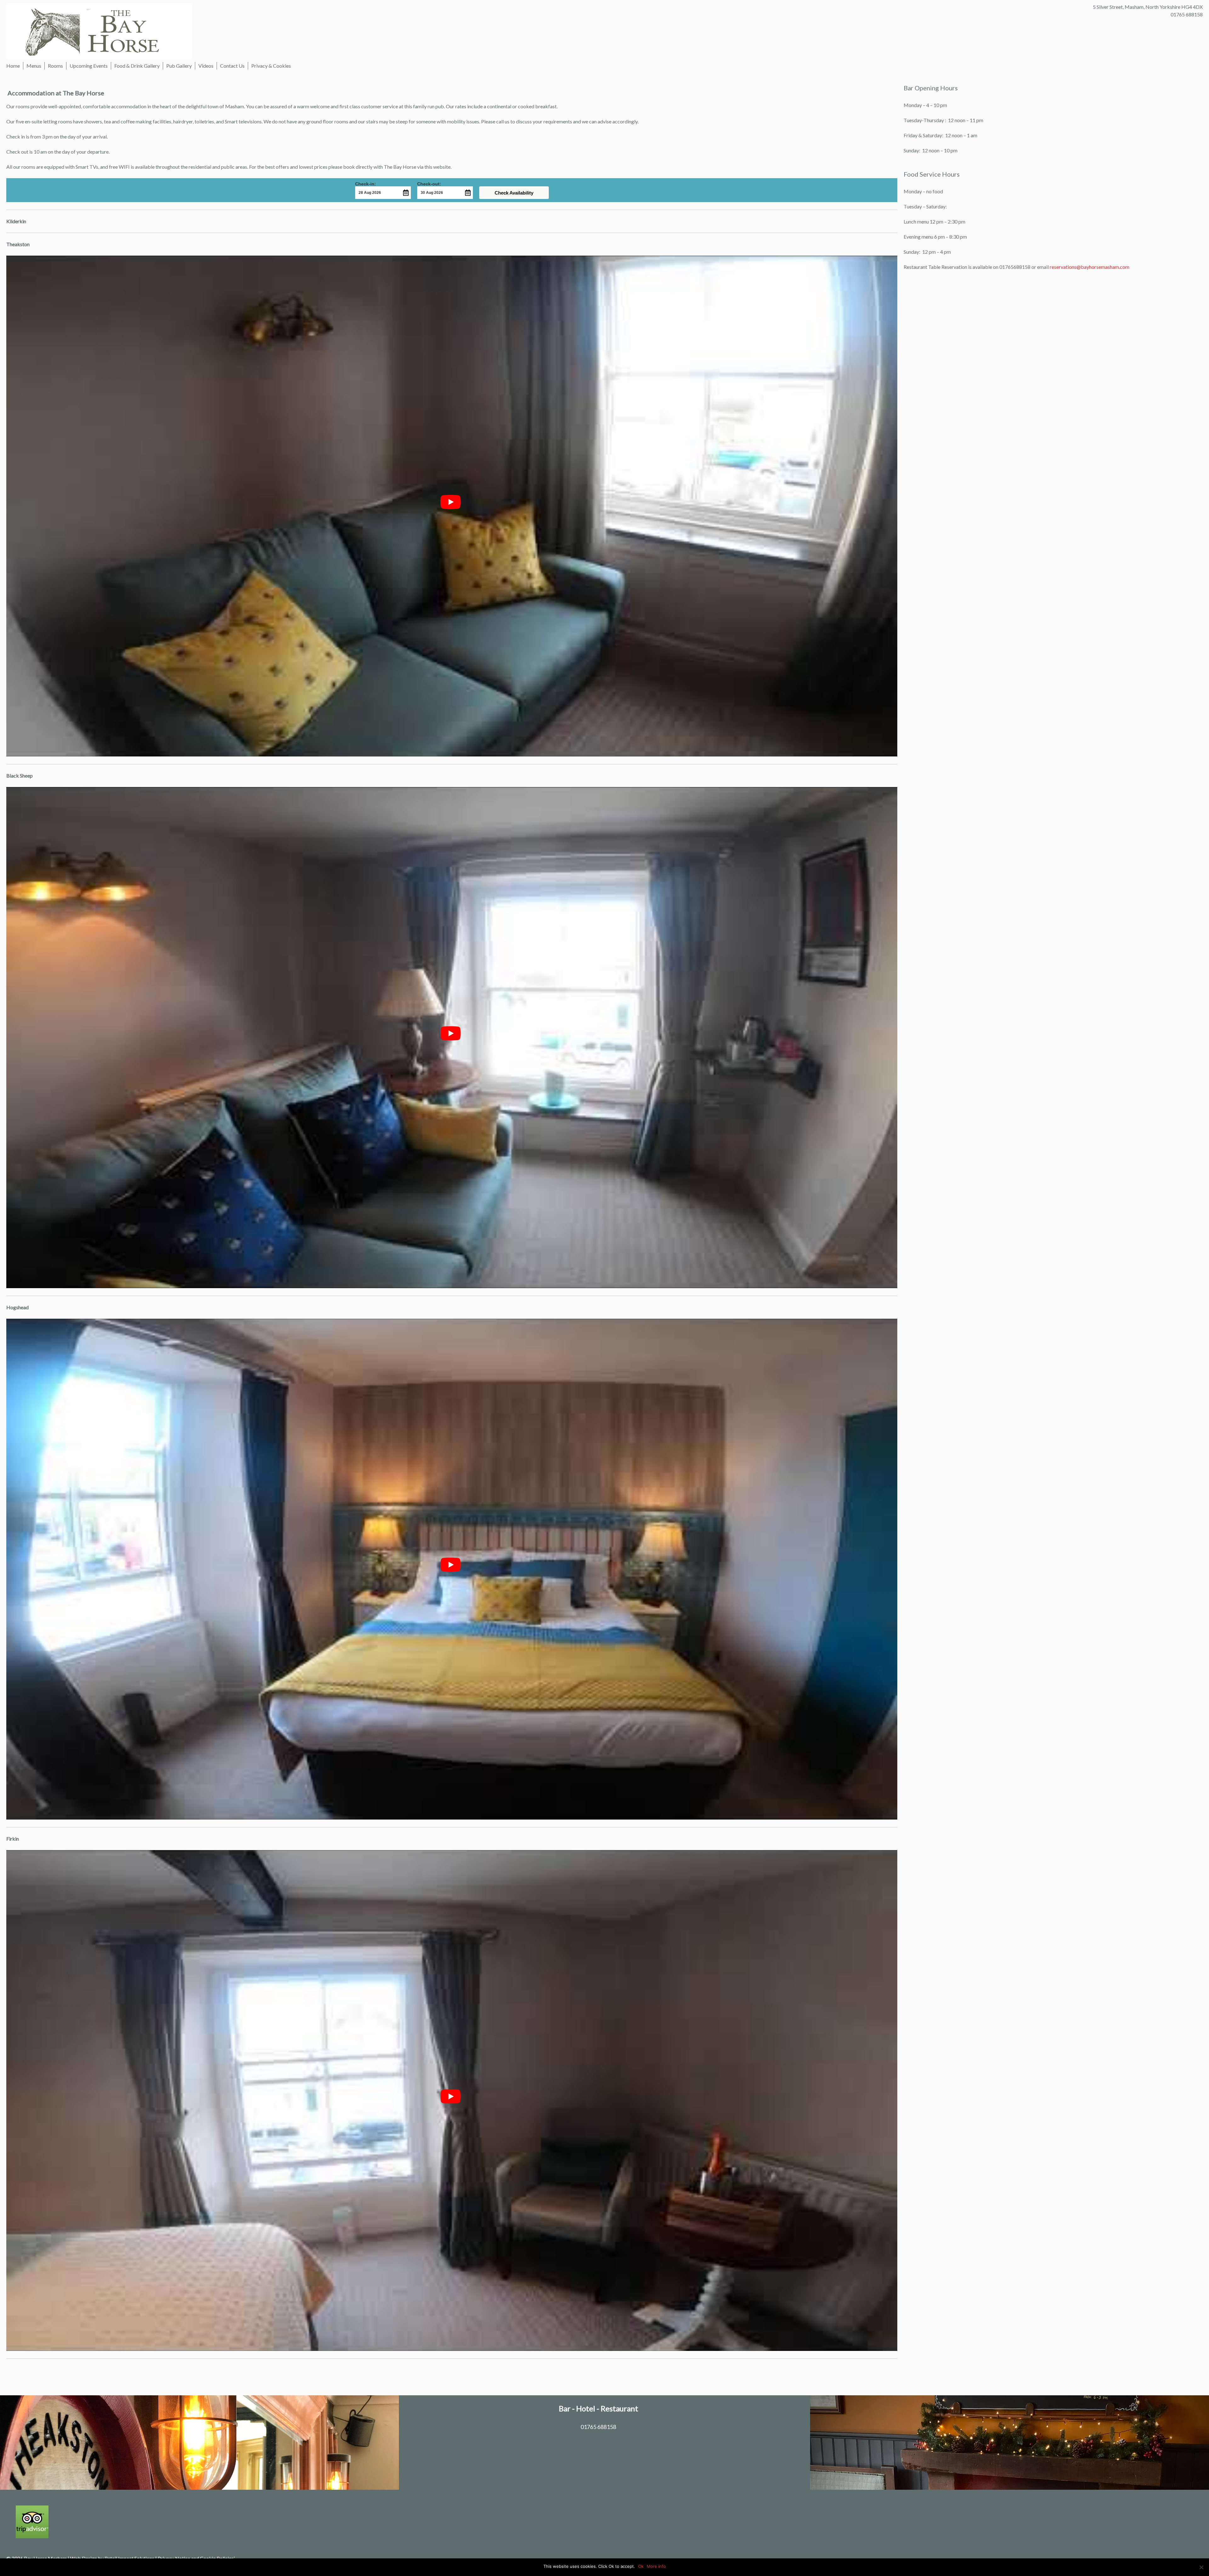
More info (656, 2566)
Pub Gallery (179, 66)
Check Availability (514, 193)
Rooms (55, 66)
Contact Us (232, 66)
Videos (206, 66)
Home (13, 66)
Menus (34, 66)
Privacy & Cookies (271, 66)
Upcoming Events (89, 66)
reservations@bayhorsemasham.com (1090, 267)
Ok (641, 2566)
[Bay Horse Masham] (99, 30)
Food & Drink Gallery (137, 66)
